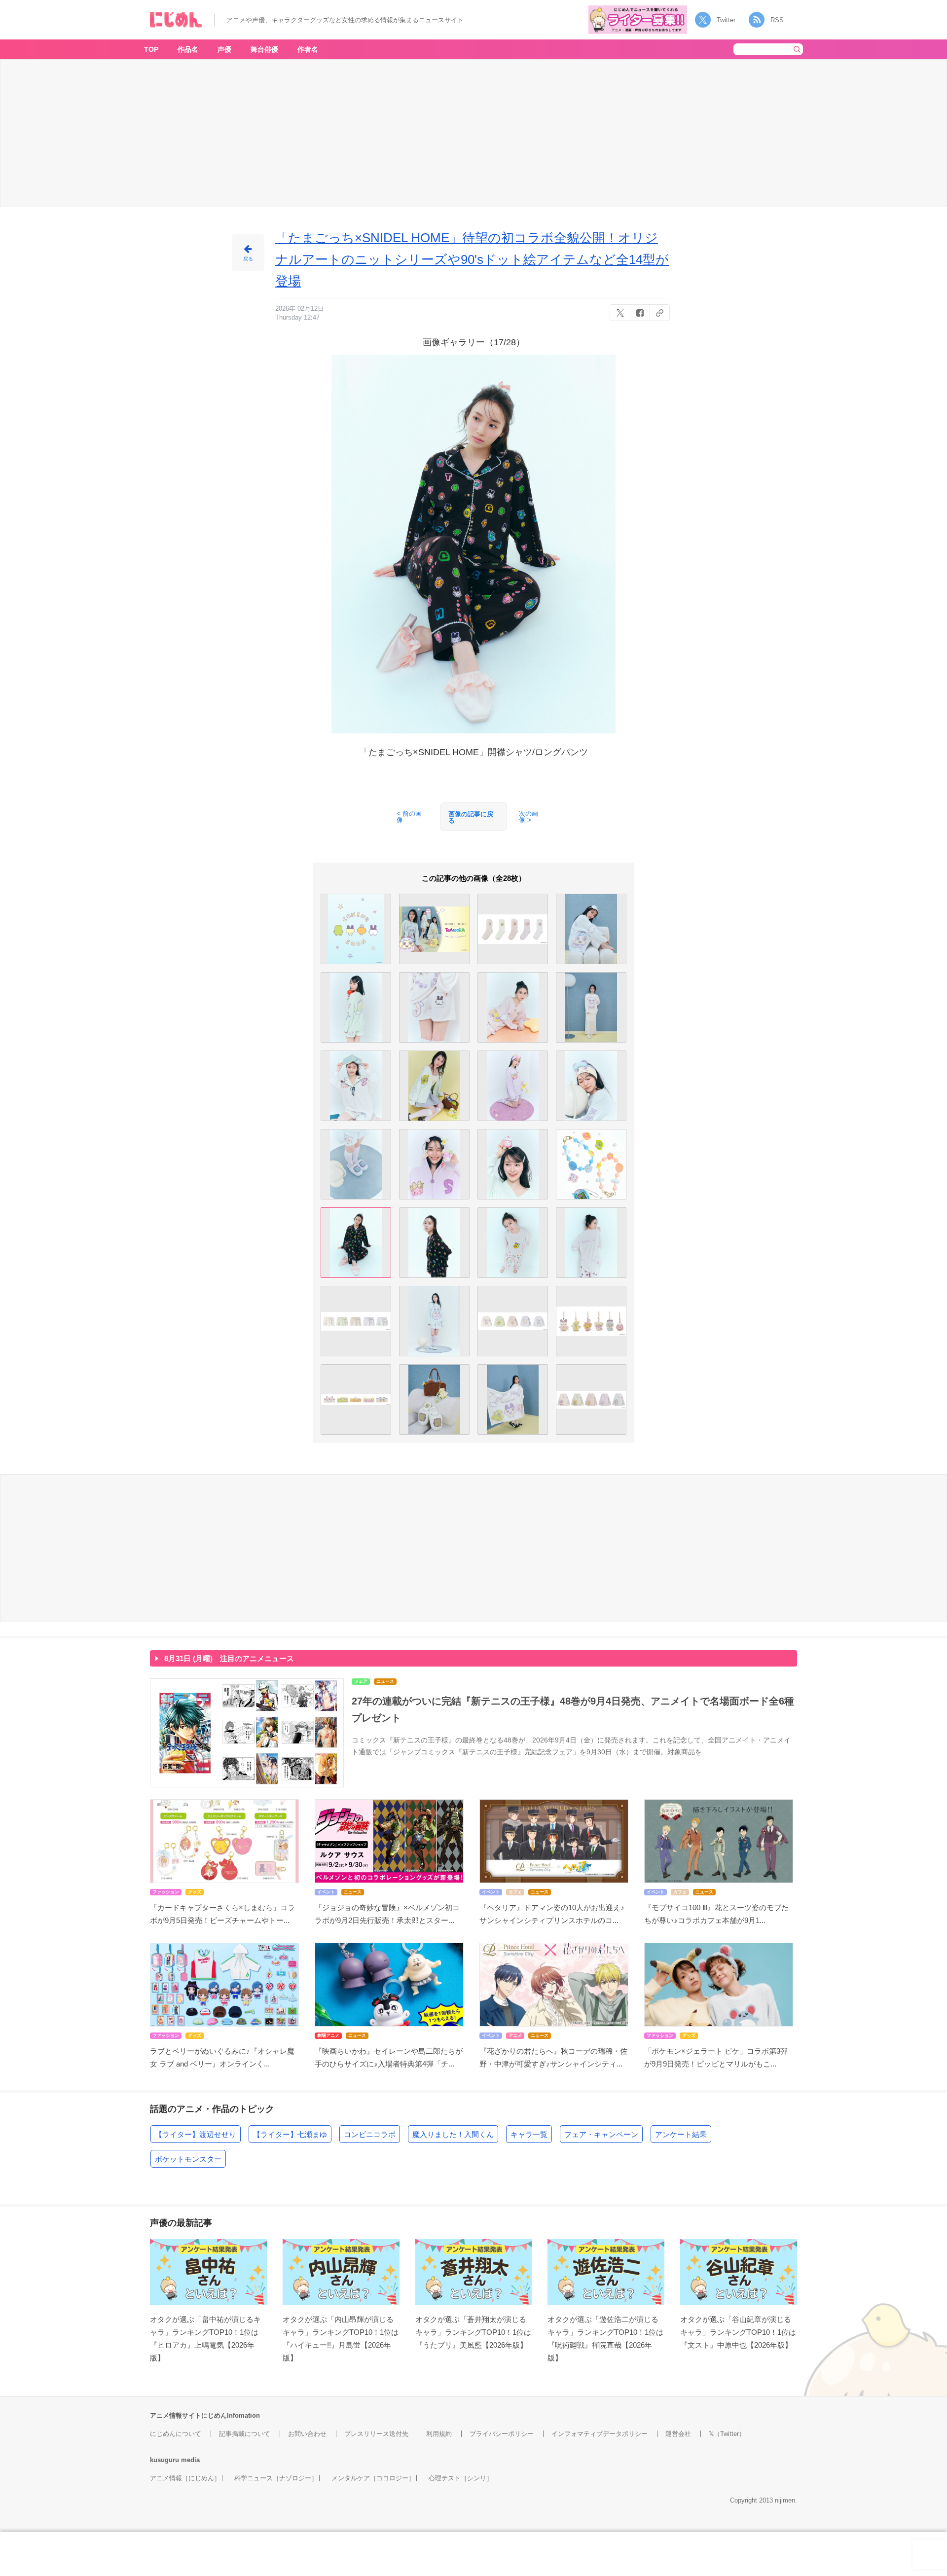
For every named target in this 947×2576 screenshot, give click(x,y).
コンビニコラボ (370, 2134)
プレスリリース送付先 (376, 2434)
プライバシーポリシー (502, 2434)
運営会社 (678, 2434)
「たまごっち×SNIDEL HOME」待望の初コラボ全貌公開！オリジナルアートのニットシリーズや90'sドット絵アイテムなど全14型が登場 (472, 259)
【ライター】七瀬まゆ (290, 2134)
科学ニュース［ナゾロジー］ (276, 2478)
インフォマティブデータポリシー (600, 2434)
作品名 (188, 49)
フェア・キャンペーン (601, 2134)
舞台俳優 (264, 49)
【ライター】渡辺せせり (196, 2134)
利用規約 (439, 2434)
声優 (224, 49)
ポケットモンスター (188, 2159)
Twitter (726, 20)
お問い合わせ (307, 2434)
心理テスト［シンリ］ (461, 2478)
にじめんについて (176, 2434)
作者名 (308, 49)
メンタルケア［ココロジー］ (373, 2478)
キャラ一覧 (529, 2134)
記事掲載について (245, 2434)
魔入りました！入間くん (453, 2134)
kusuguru (164, 2460)
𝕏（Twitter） (727, 2434)
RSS (777, 20)
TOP (151, 49)
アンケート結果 (681, 2134)
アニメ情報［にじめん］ (185, 2478)
